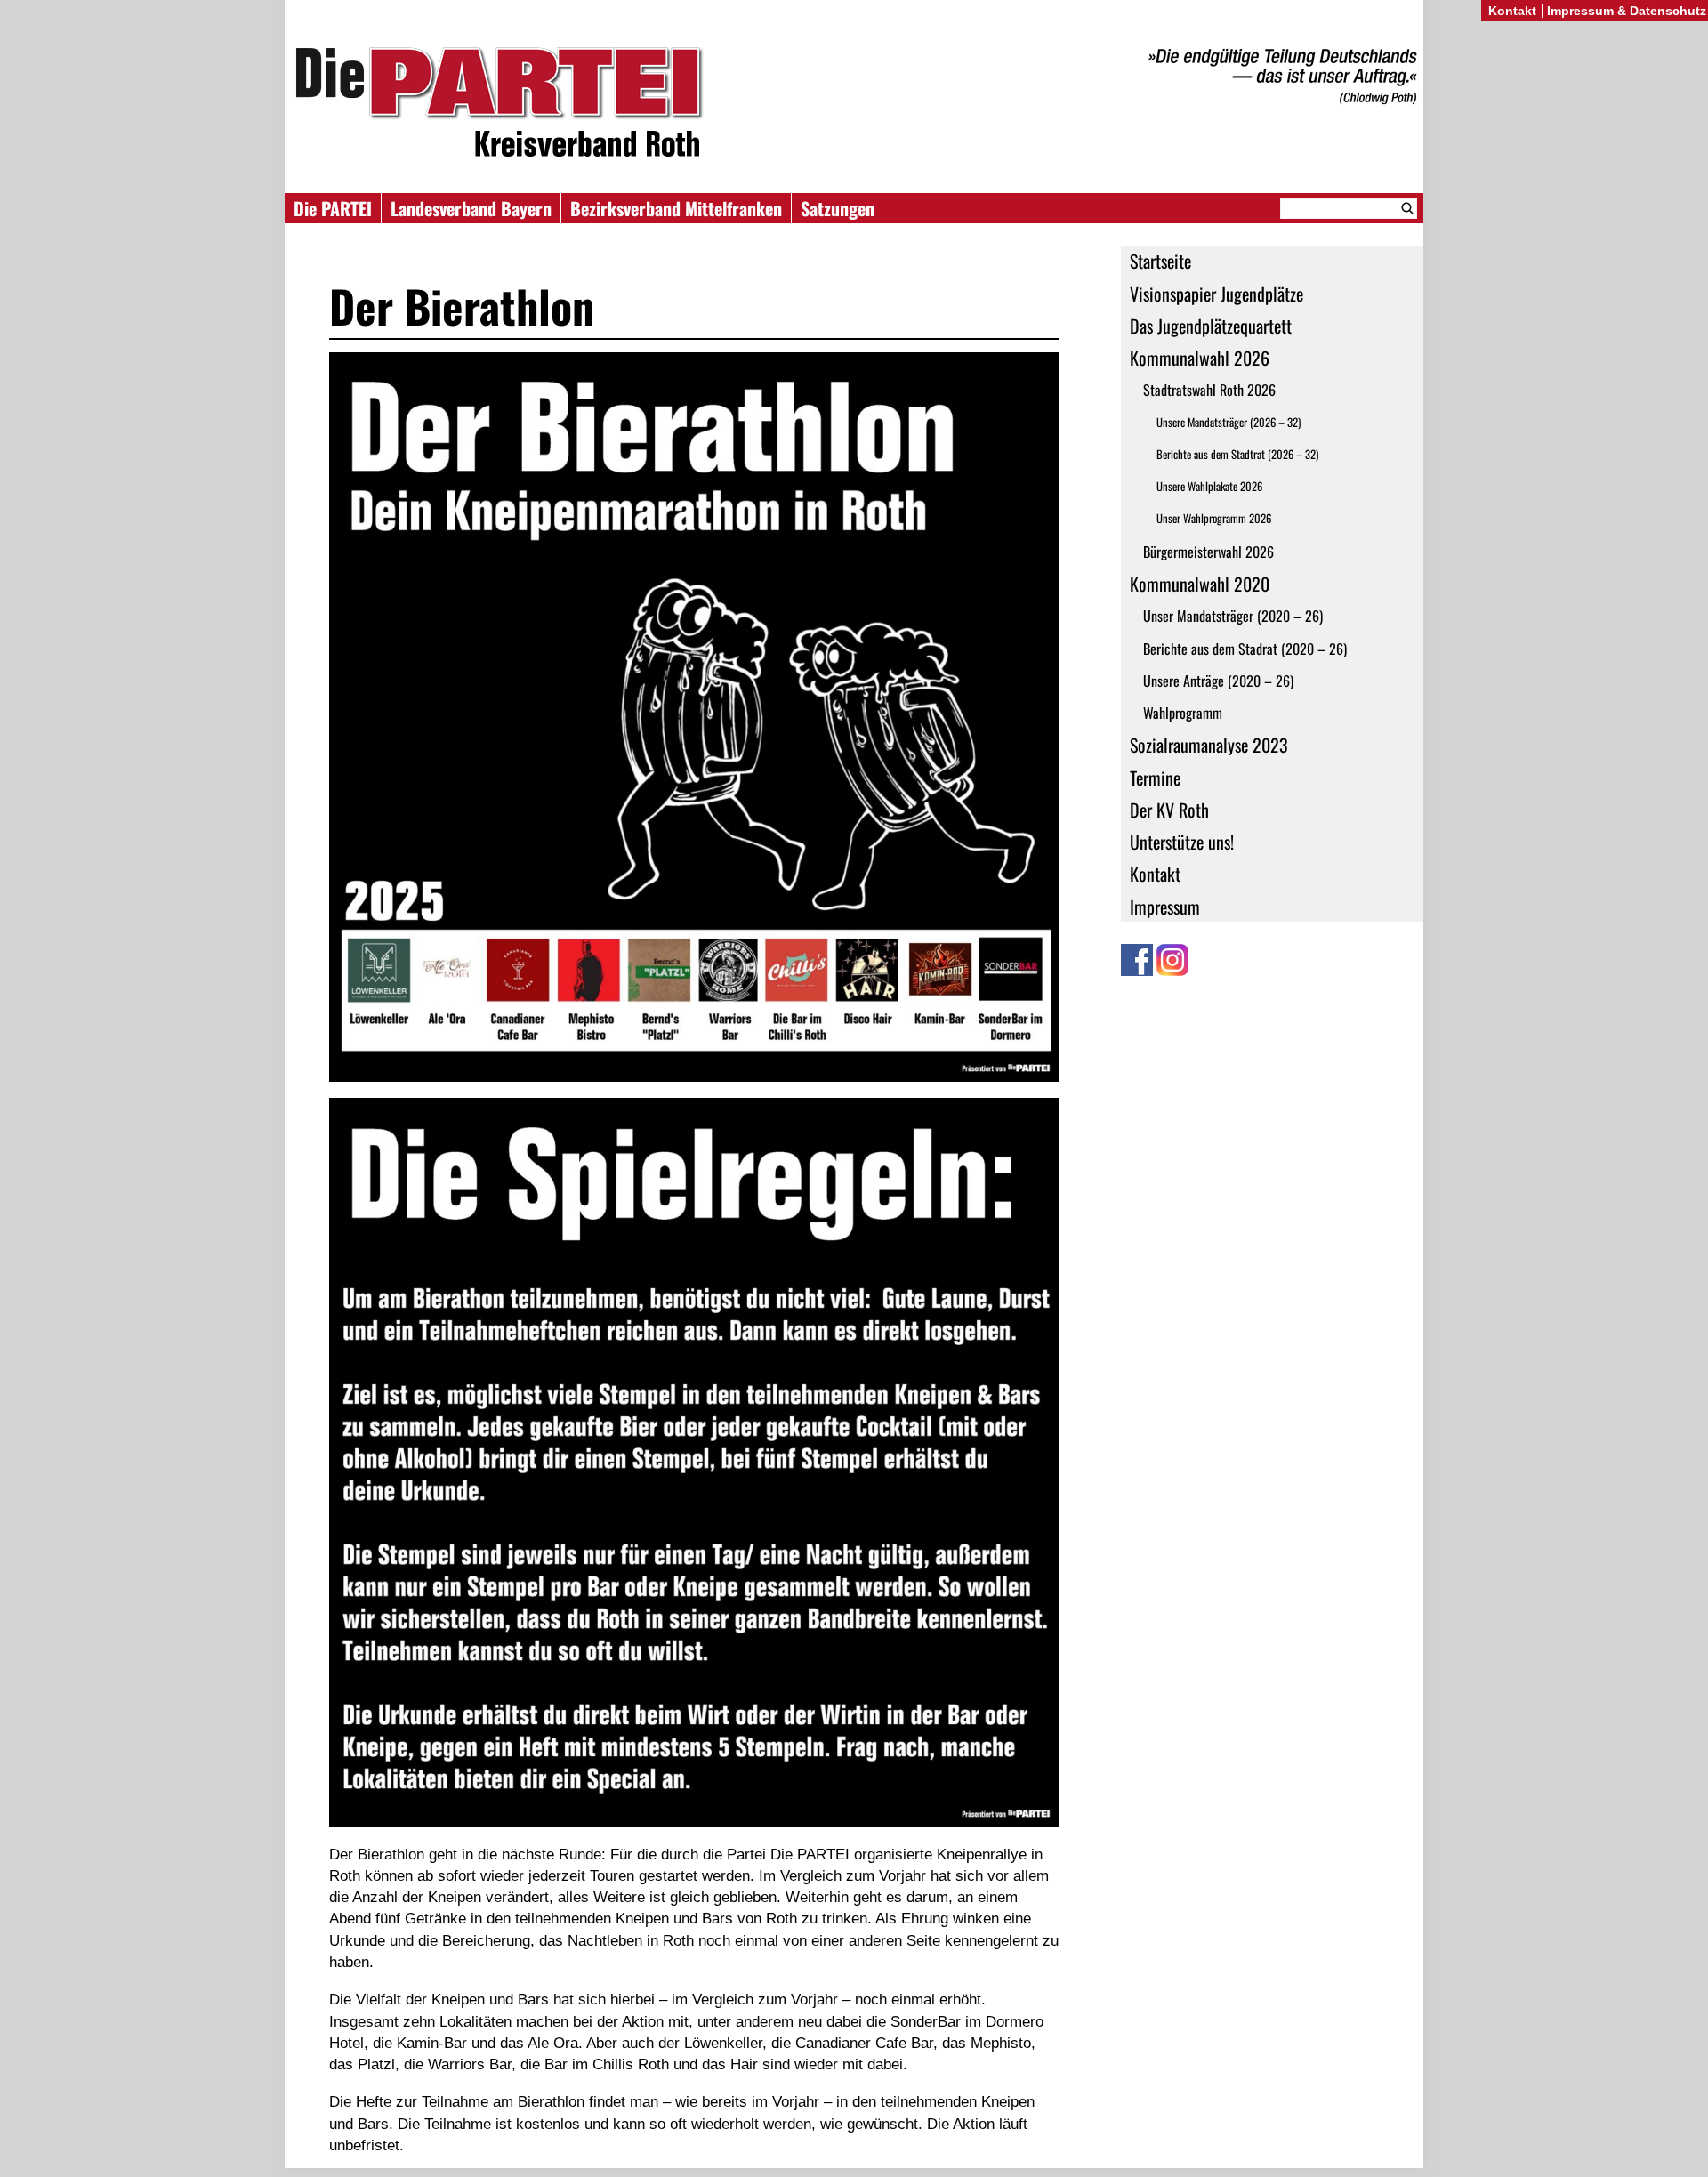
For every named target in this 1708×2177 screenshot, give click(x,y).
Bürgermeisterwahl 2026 (1208, 552)
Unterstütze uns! (1182, 842)
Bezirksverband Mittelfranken (676, 208)
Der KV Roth (1169, 810)
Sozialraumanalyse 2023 (1209, 745)
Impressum (1165, 907)
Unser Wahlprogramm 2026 (1214, 518)
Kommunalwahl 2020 (1200, 584)
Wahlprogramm (1183, 713)
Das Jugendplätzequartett (1211, 326)
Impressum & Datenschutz (1627, 11)
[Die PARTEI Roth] (854, 105)
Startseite (1160, 261)
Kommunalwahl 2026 (1200, 358)
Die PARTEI (333, 208)
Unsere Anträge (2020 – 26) (1218, 681)
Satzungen (838, 208)
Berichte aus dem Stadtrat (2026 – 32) (1237, 454)
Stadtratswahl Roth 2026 (1209, 390)
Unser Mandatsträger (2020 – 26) (1233, 616)
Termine (1155, 778)
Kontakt (1155, 874)
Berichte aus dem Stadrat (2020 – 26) (1245, 649)
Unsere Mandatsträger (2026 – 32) (1229, 422)
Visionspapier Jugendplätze (1217, 294)
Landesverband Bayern (471, 208)
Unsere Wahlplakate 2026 (1209, 486)
